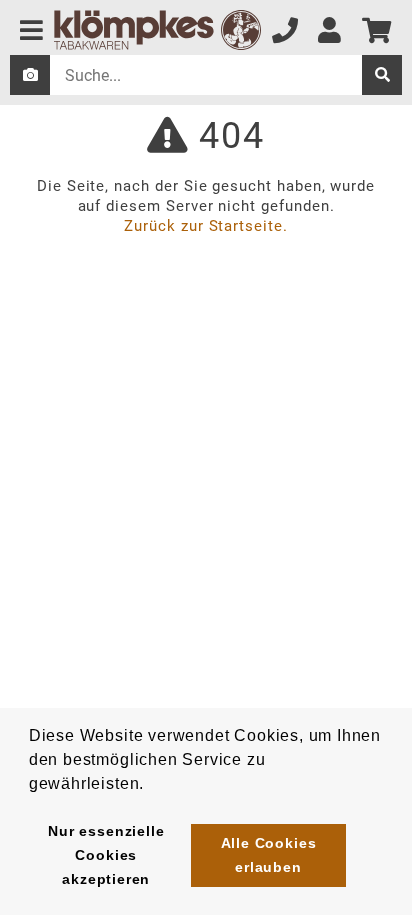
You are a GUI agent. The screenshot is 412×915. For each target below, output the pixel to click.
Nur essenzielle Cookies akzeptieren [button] (106, 855)
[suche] (382, 75)
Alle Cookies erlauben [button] (269, 855)
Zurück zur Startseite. (206, 226)
